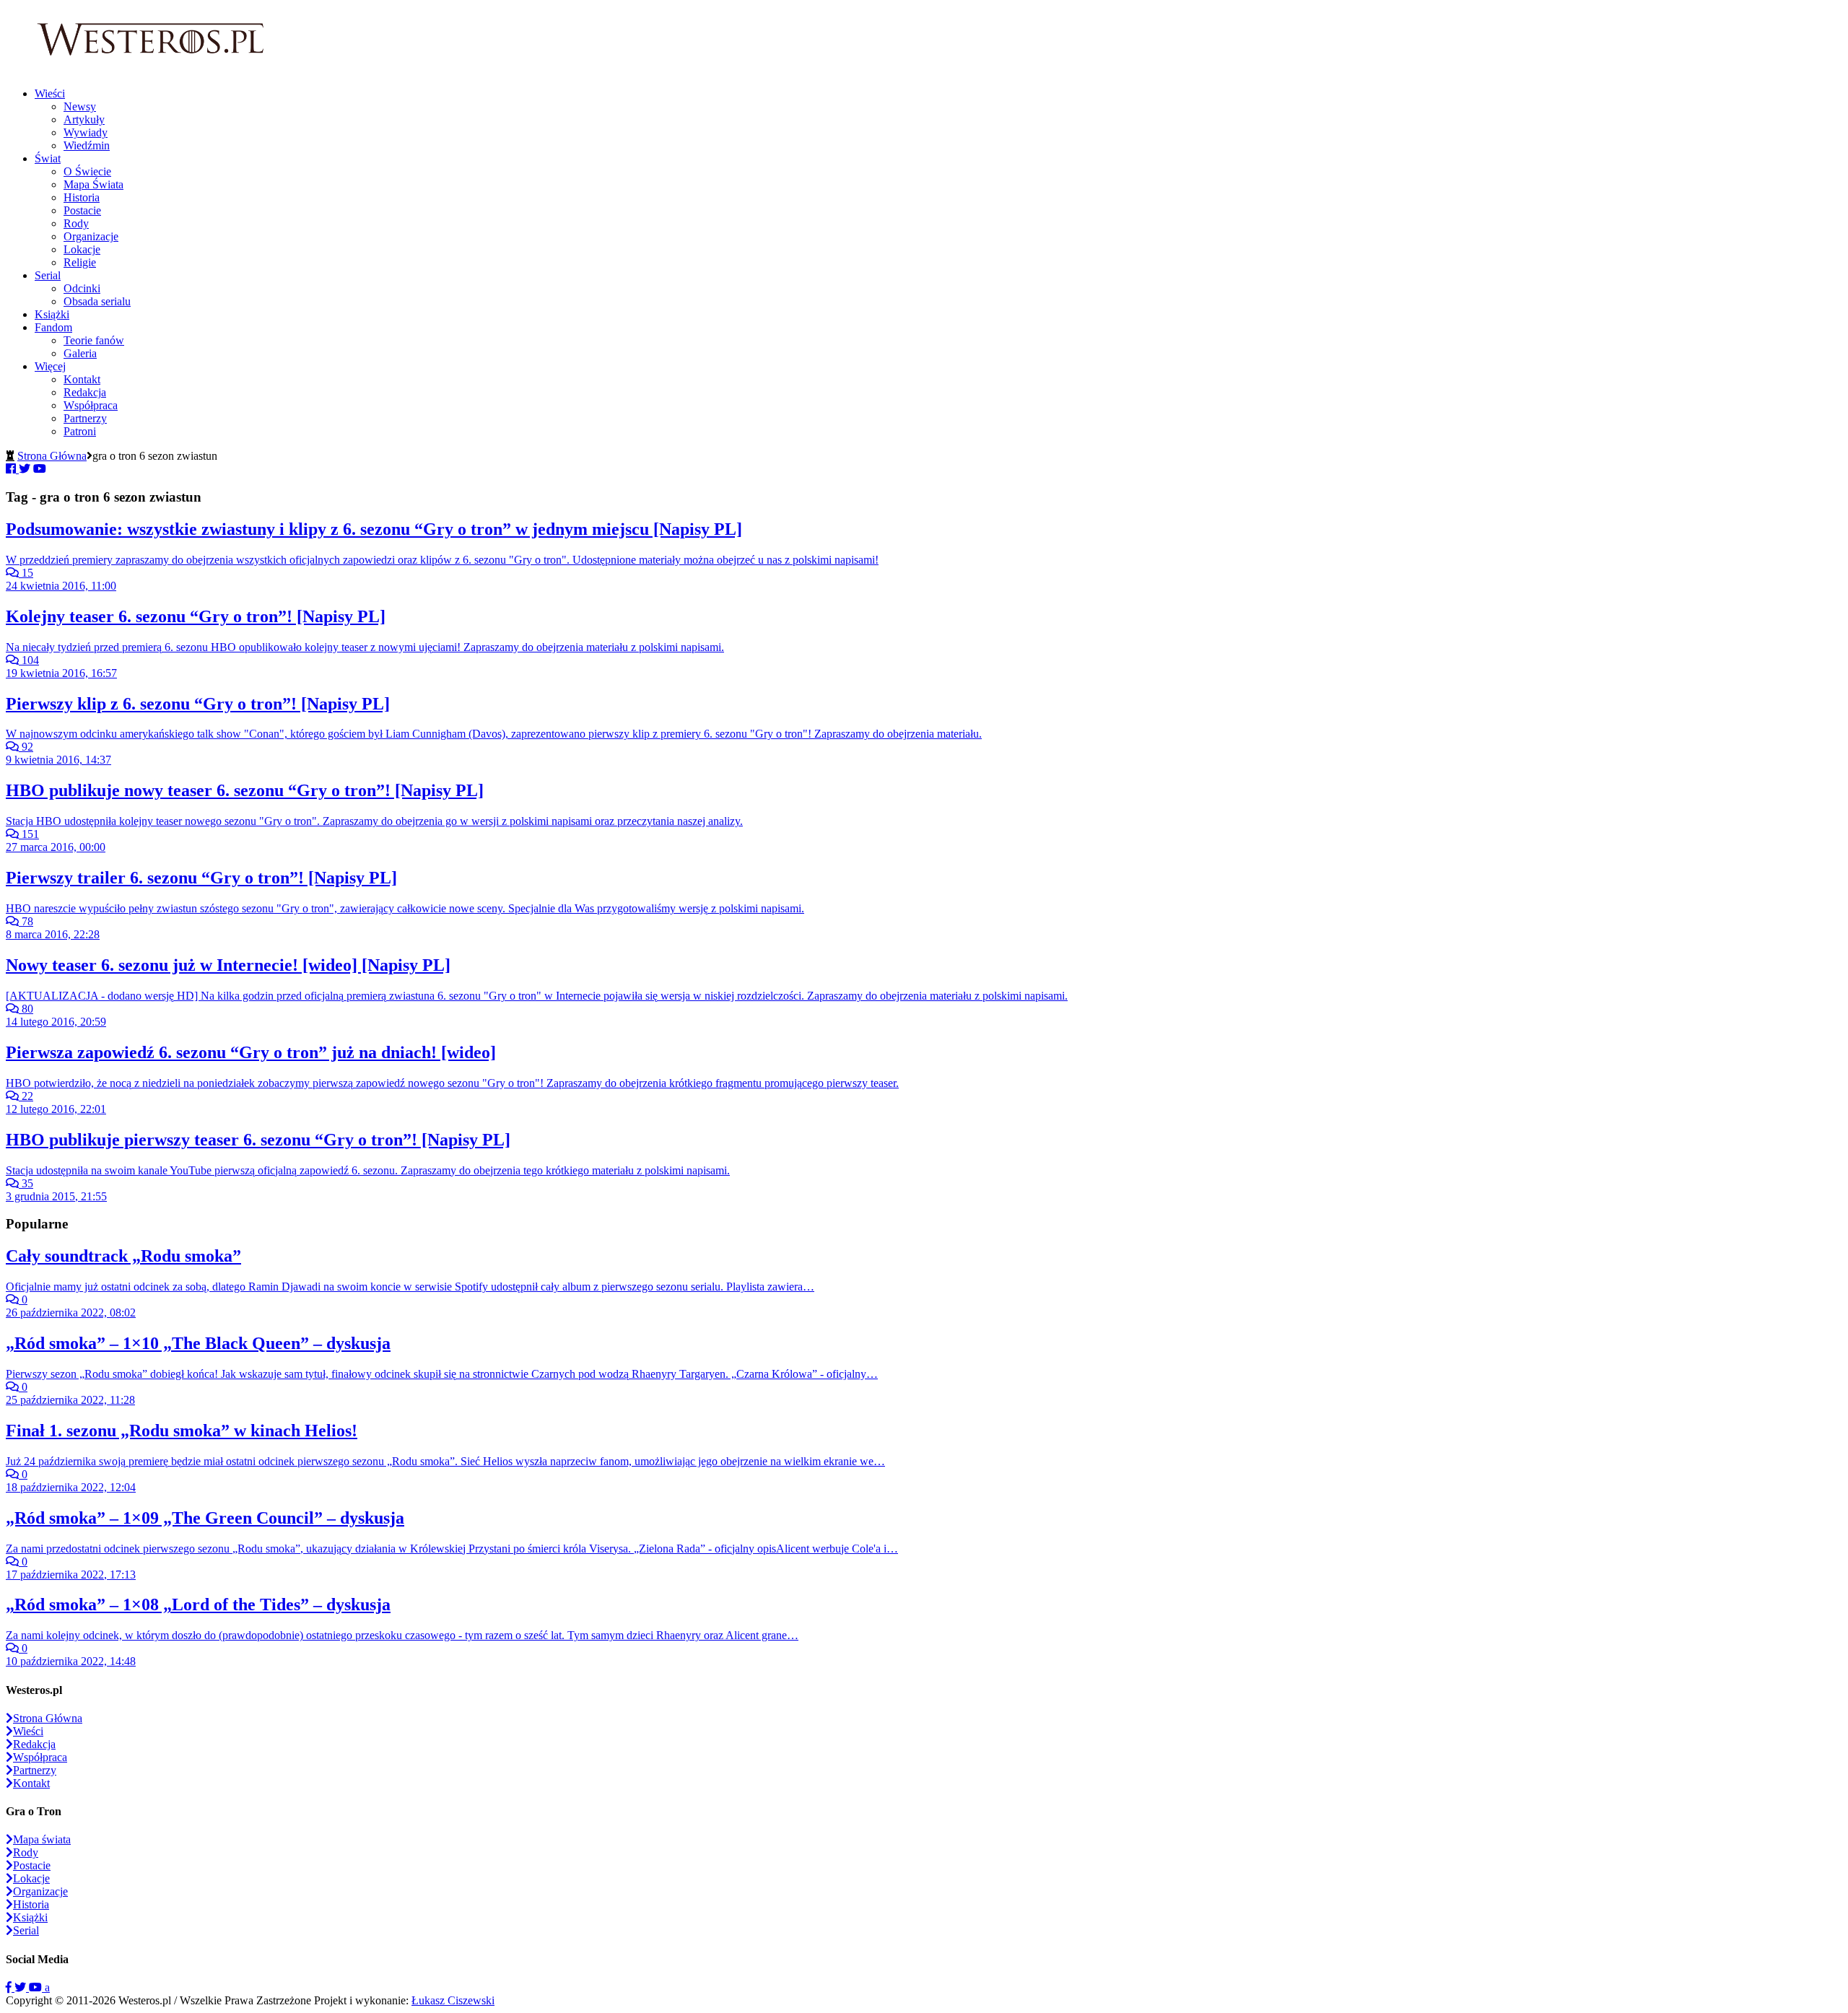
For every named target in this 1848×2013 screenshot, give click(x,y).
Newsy (80, 106)
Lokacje (82, 249)
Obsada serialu (97, 301)
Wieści (50, 93)
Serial (48, 275)
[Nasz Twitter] (22, 1987)
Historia (82, 197)
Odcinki (82, 288)
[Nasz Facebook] (10, 1987)
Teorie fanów (94, 340)
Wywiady (86, 132)
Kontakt (82, 379)
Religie (80, 262)
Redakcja (85, 392)
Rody (76, 223)
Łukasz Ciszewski (453, 2000)
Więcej (50, 366)
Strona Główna (52, 456)
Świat (48, 158)
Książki (52, 314)
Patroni (80, 431)
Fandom (53, 327)
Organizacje (91, 236)
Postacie (82, 210)
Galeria (80, 353)
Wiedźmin (87, 145)
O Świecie (87, 171)
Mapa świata (42, 1839)
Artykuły (84, 119)
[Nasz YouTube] (37, 1987)
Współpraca (91, 405)
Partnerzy (85, 418)
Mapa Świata (93, 184)
